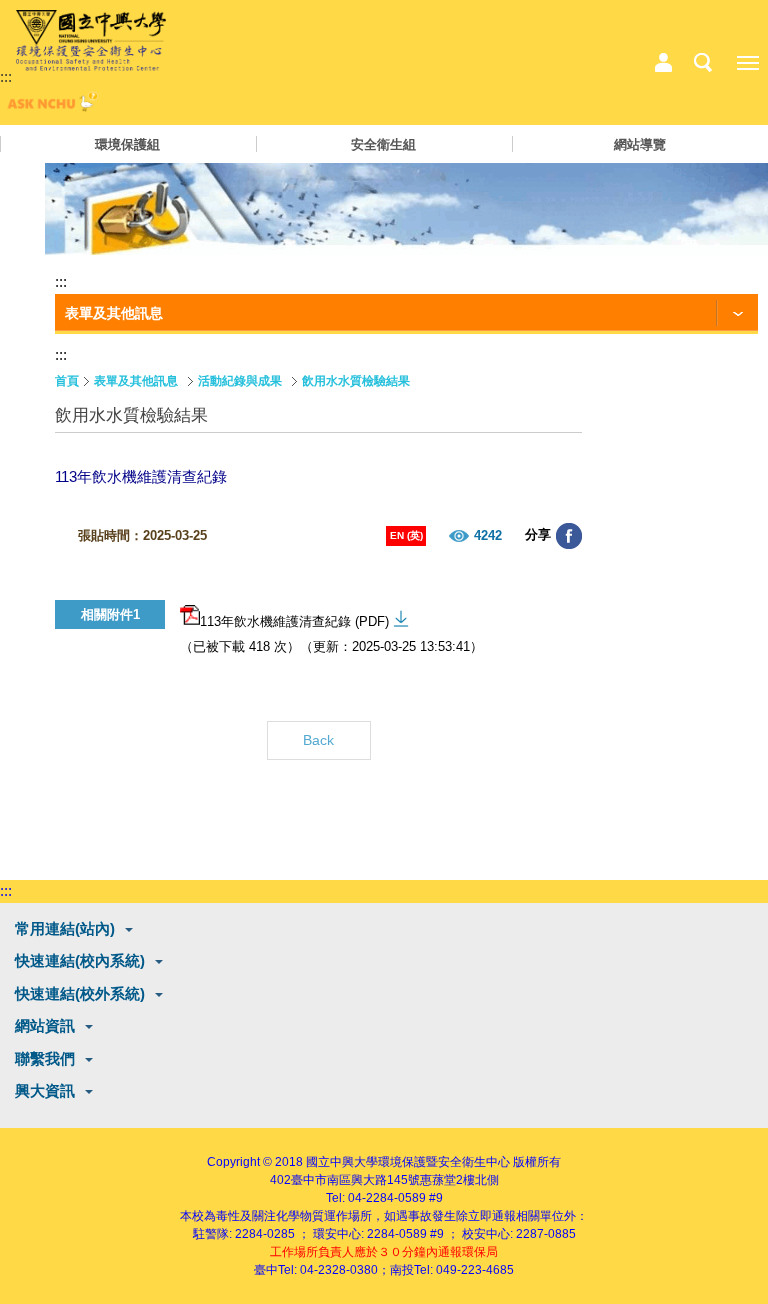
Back (318, 740)
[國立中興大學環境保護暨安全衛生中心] (91, 41)
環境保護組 (127, 144)
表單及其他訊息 (136, 381)
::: (6, 76)
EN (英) (406, 535)
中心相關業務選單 (663, 63)
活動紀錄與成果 (240, 381)
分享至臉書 (569, 536)
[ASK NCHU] (50, 106)
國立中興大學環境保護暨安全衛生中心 (408, 1162)
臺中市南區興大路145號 (355, 1180)
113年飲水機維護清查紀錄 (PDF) (294, 621)
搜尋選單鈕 (703, 63)
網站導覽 (640, 144)
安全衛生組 (383, 144)
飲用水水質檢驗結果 (356, 381)
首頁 (67, 381)
